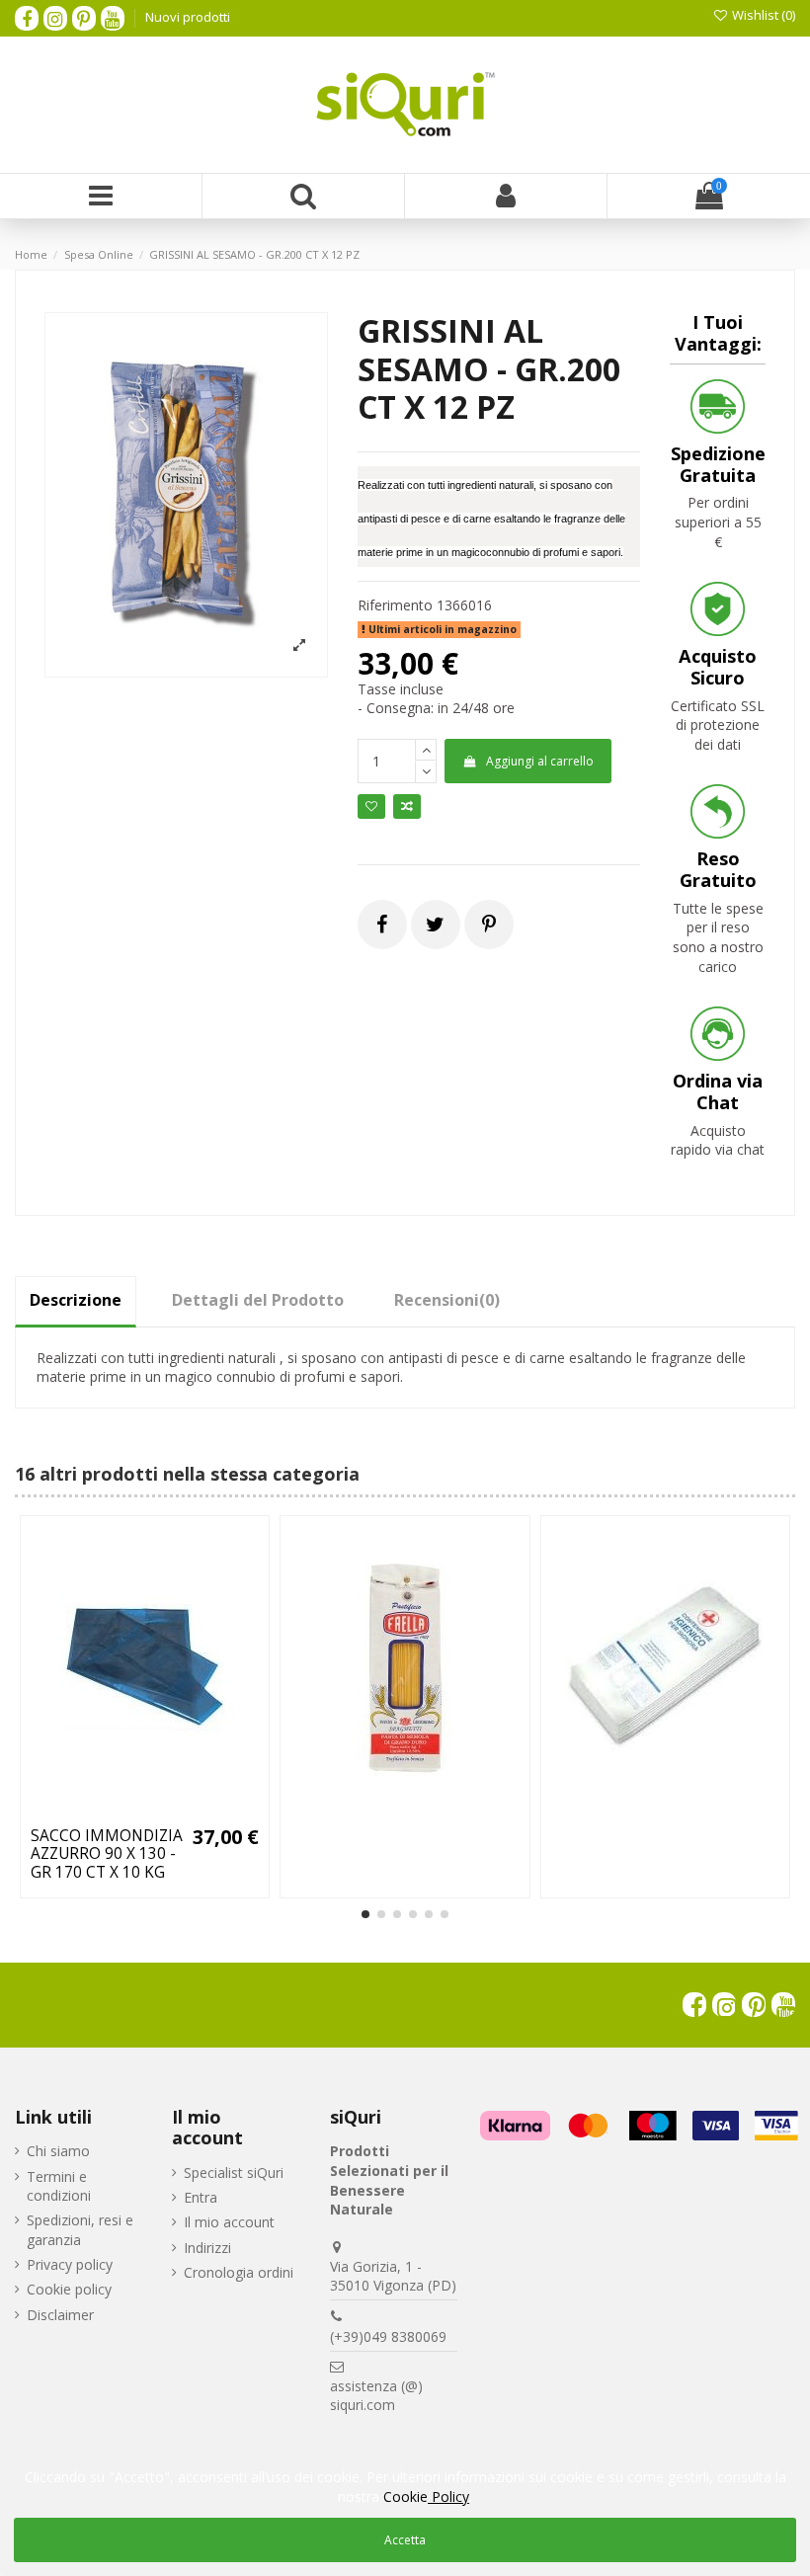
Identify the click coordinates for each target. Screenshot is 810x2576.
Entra (201, 2197)
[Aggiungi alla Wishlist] (117, 1811)
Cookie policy (69, 2289)
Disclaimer (60, 2315)
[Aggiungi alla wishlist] (371, 806)
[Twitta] (435, 924)
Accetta (405, 2540)
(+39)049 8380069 (388, 2336)
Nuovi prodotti (188, 17)
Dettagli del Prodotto (258, 1300)
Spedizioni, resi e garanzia (80, 2230)
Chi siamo (58, 2151)
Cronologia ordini (239, 2272)
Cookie (426, 2496)
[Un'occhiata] (173, 1811)
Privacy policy (70, 2264)
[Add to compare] (407, 806)
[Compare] (145, 1811)
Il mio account (229, 2222)
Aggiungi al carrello (540, 761)
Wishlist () (762, 15)
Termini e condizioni (59, 2186)
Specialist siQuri (234, 2173)
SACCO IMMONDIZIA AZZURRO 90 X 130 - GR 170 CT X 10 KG (107, 1854)
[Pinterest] (489, 924)
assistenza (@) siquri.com (376, 2396)
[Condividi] (382, 924)
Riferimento (395, 605)
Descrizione (76, 1300)
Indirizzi (207, 2248)
